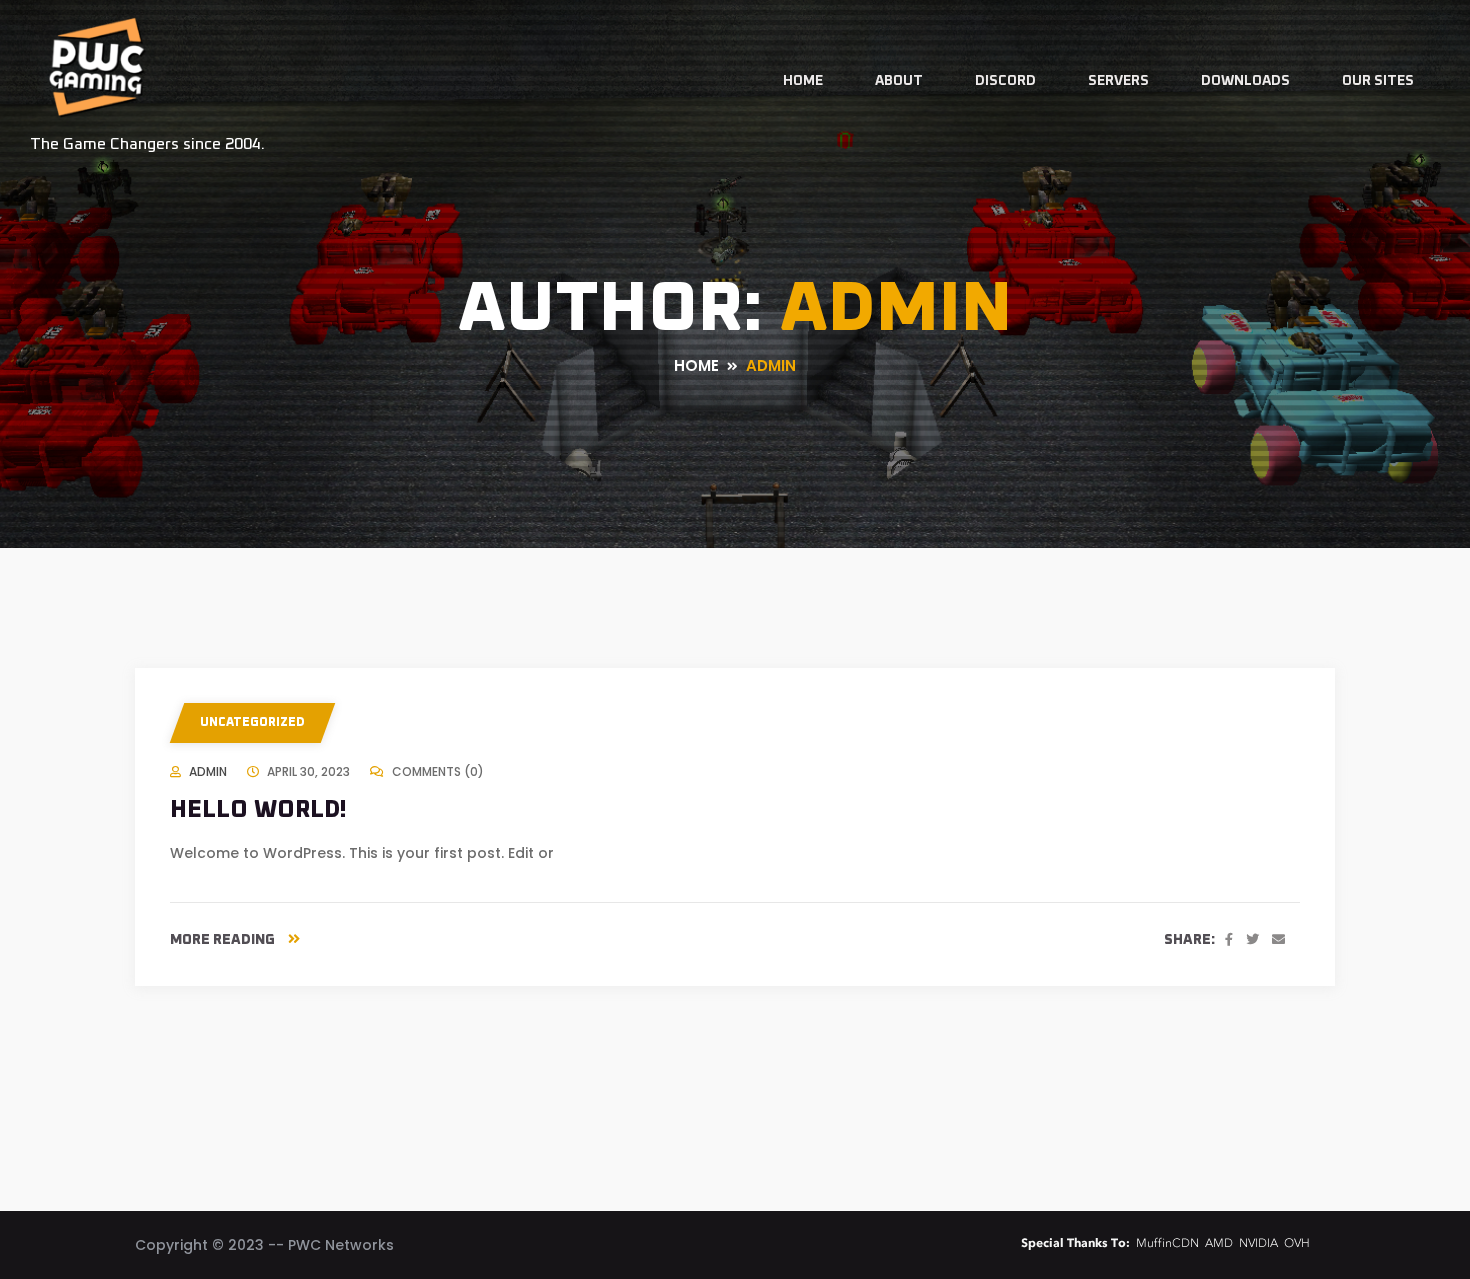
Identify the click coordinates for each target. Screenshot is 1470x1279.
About (899, 81)
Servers (1118, 81)
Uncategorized (252, 723)
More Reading (224, 940)
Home (803, 81)
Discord (1005, 81)
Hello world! (258, 810)
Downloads (1245, 81)
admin (208, 771)
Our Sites (1378, 81)
